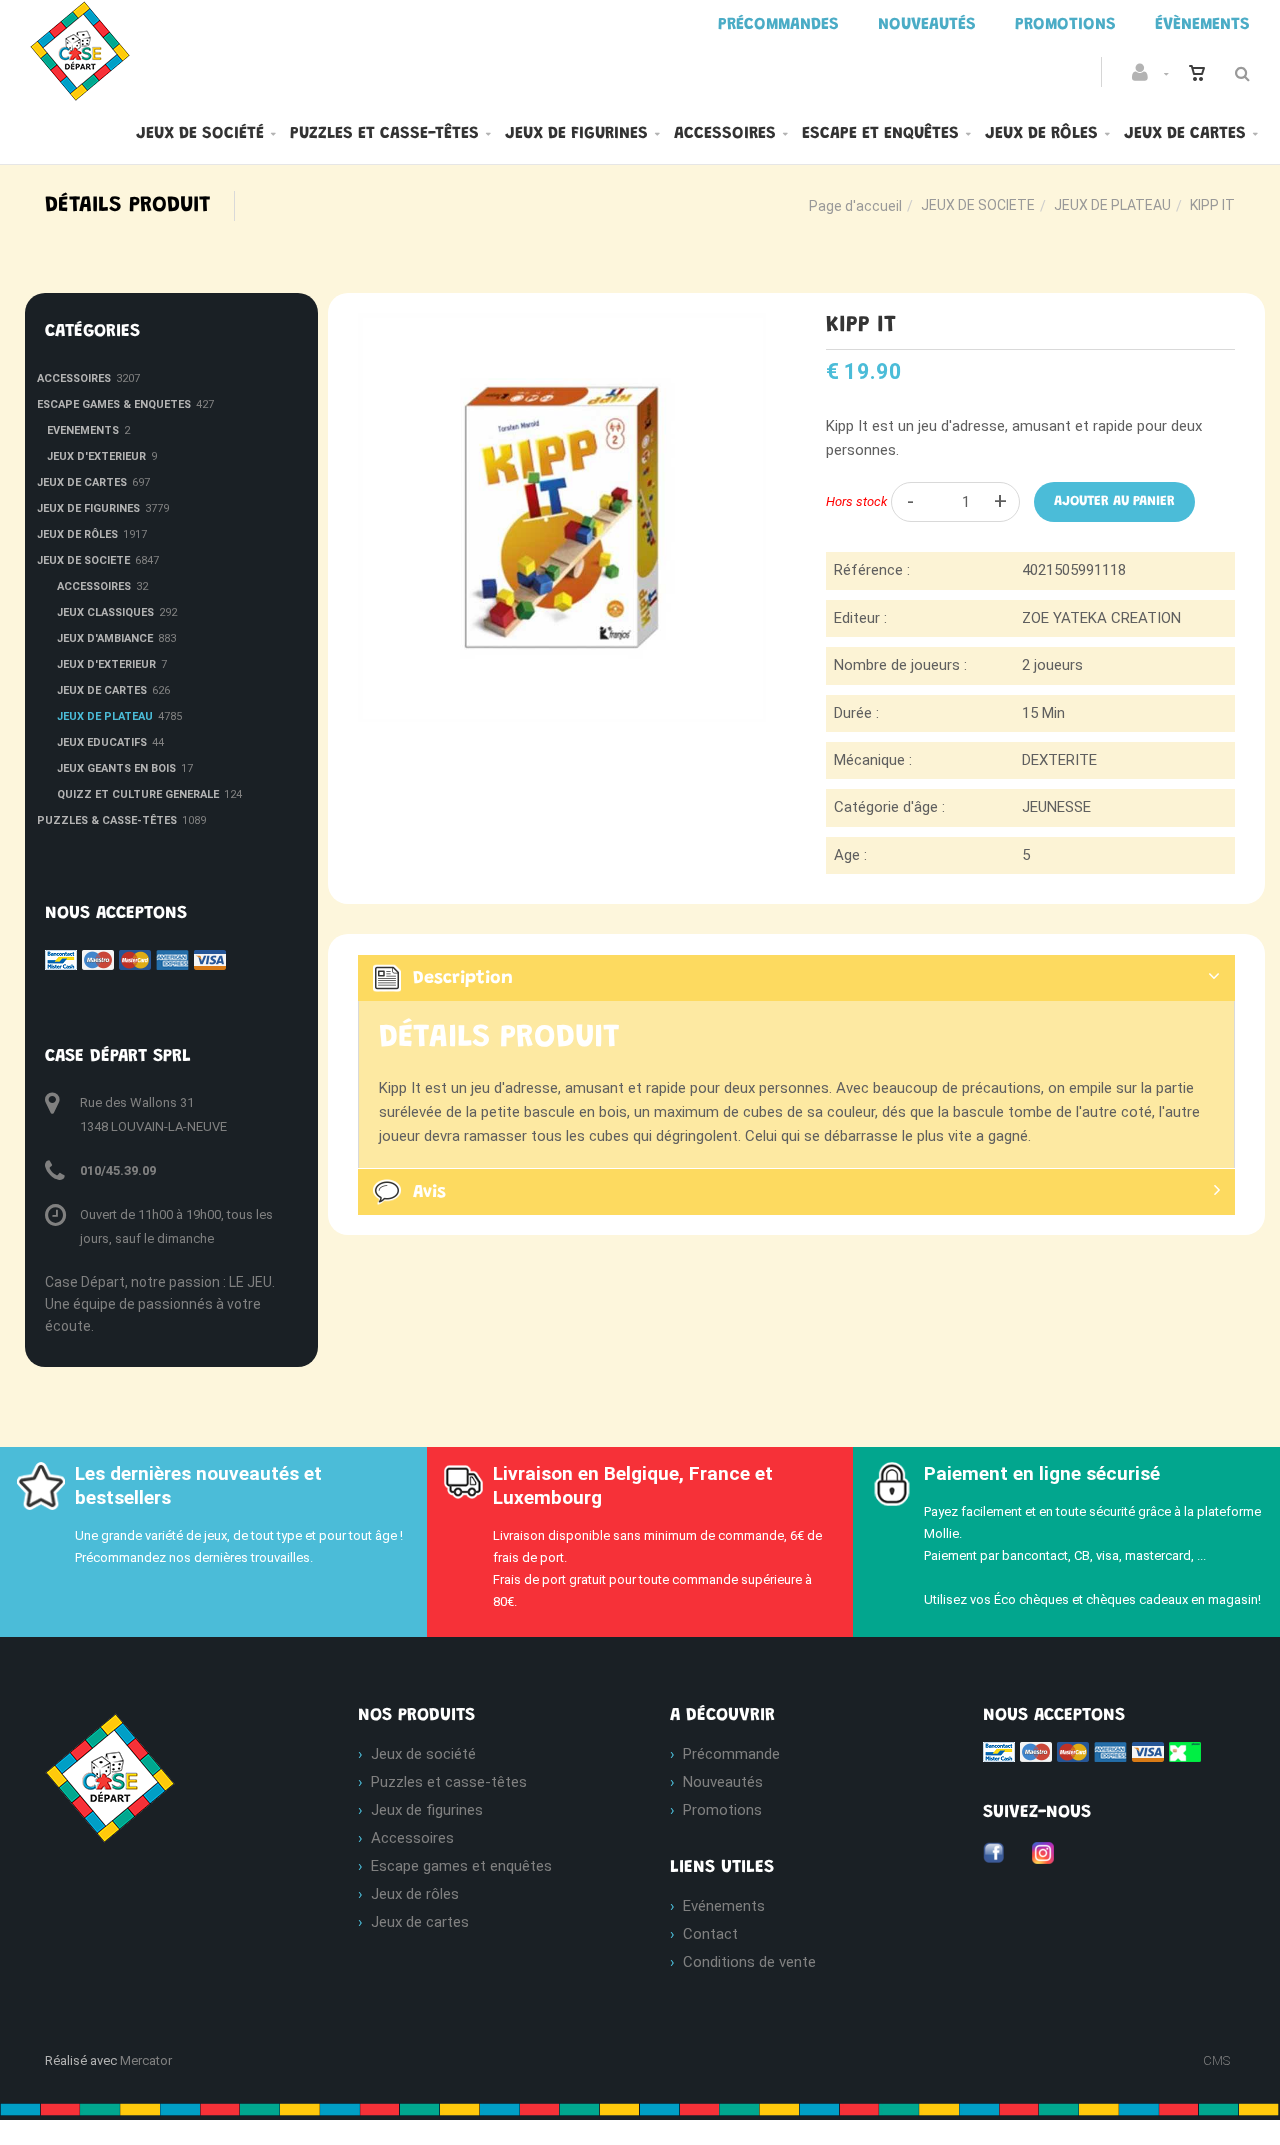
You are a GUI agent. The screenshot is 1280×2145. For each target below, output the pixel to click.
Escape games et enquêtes (461, 1866)
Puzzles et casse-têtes (384, 134)
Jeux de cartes (1185, 134)
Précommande (731, 1754)
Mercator (146, 2060)
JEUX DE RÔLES (77, 534)
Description (463, 979)
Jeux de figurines (576, 134)
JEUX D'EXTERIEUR (96, 456)
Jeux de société (200, 134)
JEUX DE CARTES (82, 482)
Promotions (722, 1810)
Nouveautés (723, 1782)
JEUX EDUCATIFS (102, 742)
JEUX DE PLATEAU (1112, 205)
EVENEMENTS (83, 430)
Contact (710, 1934)
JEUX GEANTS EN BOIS (116, 768)
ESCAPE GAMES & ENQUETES (114, 404)
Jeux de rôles (1041, 134)
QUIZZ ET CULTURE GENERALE (138, 794)
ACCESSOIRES (74, 378)
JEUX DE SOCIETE (978, 205)
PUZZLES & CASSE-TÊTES (107, 820)
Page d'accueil (855, 206)
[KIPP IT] (562, 327)
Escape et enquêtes (880, 134)
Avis (429, 1193)
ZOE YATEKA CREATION (1101, 618)
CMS (1216, 2060)
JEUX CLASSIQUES (105, 612)
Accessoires (725, 134)
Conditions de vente (749, 1962)
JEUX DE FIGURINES (88, 508)
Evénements (724, 1906)
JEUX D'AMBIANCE (105, 638)
